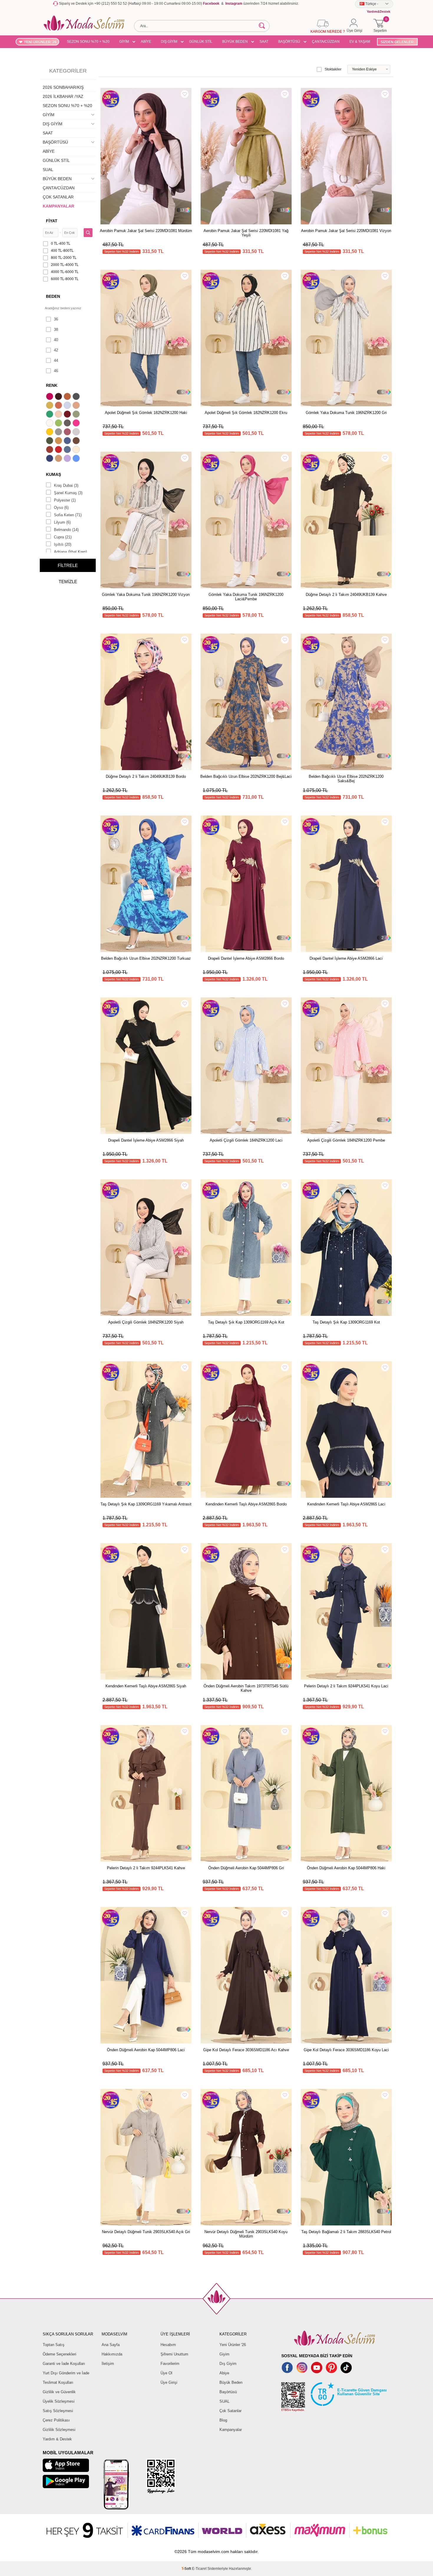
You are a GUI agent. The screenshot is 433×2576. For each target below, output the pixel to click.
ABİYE (146, 42)
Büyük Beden (231, 2382)
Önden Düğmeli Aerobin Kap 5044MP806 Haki (346, 1868)
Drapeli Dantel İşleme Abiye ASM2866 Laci (346, 958)
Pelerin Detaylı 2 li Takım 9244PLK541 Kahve (146, 1868)
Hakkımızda (112, 2354)
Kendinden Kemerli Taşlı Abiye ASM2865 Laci (346, 1504)
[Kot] (68, 450)
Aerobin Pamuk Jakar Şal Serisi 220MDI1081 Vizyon (346, 231)
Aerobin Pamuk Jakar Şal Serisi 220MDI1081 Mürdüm (146, 231)
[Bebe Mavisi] (68, 406)
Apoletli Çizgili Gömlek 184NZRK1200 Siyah (146, 1322)
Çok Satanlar (230, 2411)
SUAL (48, 170)
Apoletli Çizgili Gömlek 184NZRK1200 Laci (246, 1140)
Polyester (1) (65, 500)
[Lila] (68, 459)
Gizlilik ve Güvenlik (59, 2392)
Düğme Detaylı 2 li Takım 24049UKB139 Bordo (146, 776)
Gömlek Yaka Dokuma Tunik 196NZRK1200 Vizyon (146, 595)
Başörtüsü (228, 2392)
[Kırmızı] (59, 450)
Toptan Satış (54, 2345)
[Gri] (59, 433)
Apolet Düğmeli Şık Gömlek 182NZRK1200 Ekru (246, 413)
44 (56, 360)
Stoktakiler (333, 69)
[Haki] (50, 441)
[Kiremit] (50, 450)
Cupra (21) (63, 537)
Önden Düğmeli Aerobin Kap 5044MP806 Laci (146, 2050)
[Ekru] (50, 424)
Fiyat (52, 221)
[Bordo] (68, 415)
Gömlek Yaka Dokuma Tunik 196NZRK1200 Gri (346, 413)
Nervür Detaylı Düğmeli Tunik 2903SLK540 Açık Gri (146, 2232)
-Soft (187, 2569)
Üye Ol (166, 2373)
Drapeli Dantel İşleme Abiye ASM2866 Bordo (246, 958)
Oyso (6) (61, 508)
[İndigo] (68, 441)
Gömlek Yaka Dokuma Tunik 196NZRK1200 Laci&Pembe (246, 597)
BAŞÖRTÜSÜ (289, 42)
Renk (52, 385)
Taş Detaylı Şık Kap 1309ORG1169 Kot (346, 1322)
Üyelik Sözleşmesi (59, 2401)
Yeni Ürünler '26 (233, 2345)
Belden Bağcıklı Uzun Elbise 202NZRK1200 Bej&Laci (246, 776)
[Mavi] (77, 459)
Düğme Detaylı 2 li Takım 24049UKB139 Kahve (346, 595)
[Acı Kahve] (59, 397)
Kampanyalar (231, 2430)
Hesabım (168, 2345)
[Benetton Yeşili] (50, 415)
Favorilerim (170, 2364)
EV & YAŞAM (360, 42)
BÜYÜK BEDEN (235, 42)
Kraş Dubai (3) (66, 485)
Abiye (224, 2373)
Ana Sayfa (111, 2345)
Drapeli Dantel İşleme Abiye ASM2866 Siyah (146, 1140)
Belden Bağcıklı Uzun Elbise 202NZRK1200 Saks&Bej (346, 779)
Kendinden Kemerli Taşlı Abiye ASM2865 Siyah (146, 1686)
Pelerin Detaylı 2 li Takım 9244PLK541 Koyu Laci (346, 1686)
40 (56, 340)
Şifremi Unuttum (174, 2354)
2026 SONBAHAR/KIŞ (63, 87)
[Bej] (77, 406)
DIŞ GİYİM (169, 42)
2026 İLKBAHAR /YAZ (63, 96)
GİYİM (124, 42)
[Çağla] (77, 415)
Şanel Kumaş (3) (68, 493)
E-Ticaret (199, 2569)
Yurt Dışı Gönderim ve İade (66, 2373)
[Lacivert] (50, 459)
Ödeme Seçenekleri (60, 2354)
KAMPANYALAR (58, 206)
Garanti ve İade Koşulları (64, 2364)
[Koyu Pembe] (50, 397)
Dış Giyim (228, 2364)
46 (56, 371)
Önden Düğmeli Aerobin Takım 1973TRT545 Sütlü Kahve (246, 1688)
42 (56, 350)
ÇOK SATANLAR (58, 197)
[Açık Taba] (68, 397)
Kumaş (53, 474)
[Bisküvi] (59, 415)
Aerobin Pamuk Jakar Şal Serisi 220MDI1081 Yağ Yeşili (246, 233)
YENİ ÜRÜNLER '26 (40, 42)
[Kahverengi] (77, 441)
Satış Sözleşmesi (58, 2411)
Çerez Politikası (56, 2420)
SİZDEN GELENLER (397, 42)
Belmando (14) (66, 530)
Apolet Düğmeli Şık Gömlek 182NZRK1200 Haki (146, 413)
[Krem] (77, 450)
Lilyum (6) (62, 522)
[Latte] (59, 459)
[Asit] (50, 406)
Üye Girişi (169, 2382)
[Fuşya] (77, 424)
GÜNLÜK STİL (201, 42)
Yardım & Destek (57, 2439)
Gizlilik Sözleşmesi (59, 2430)
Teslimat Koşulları (58, 2382)
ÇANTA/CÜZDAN (326, 42)
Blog (223, 2420)
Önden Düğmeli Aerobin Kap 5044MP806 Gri (246, 1868)
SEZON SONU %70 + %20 (88, 42)
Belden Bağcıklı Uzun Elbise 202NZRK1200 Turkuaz (146, 958)
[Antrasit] (77, 397)
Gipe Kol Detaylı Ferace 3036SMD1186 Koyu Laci (346, 2050)
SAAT (264, 42)
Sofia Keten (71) (68, 515)
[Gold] (50, 433)
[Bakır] (59, 406)
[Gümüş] (77, 433)
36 (56, 319)
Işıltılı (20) (63, 544)
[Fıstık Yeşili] (59, 424)
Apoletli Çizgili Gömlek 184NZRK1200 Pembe (346, 1140)
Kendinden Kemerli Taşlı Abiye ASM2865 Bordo (246, 1504)
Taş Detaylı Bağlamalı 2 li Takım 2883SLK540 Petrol (346, 2232)
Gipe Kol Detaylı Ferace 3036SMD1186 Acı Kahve (246, 2050)
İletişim (108, 2364)
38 (56, 329)
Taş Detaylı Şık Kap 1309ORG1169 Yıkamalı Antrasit (146, 1504)
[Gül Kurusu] (68, 433)
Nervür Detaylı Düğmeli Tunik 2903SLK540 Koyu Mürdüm (246, 2234)
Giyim (224, 2354)
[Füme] (68, 424)
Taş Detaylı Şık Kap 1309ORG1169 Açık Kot (246, 1322)
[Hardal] (59, 441)
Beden (53, 296)
